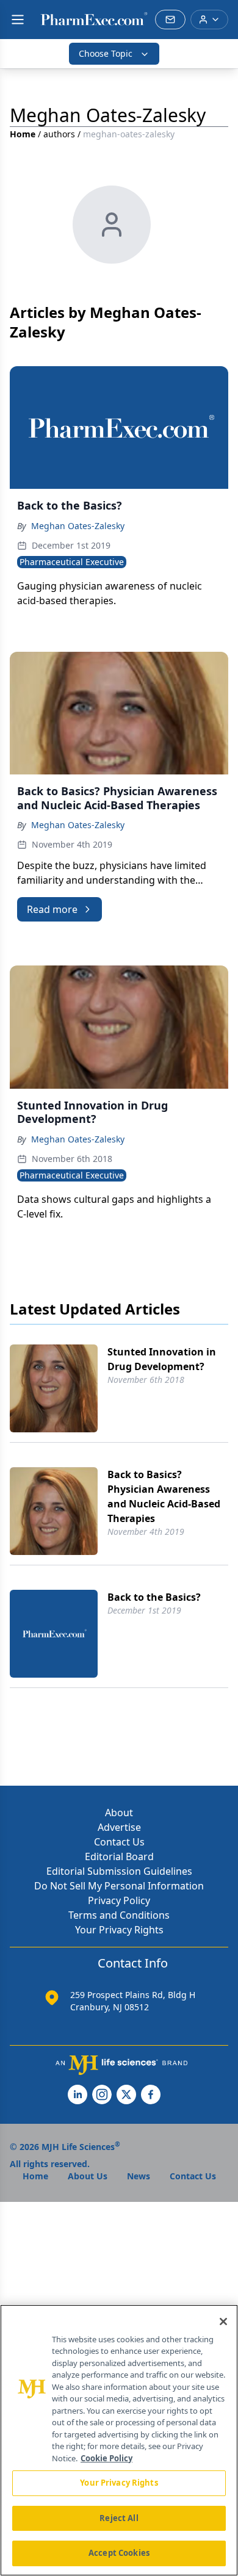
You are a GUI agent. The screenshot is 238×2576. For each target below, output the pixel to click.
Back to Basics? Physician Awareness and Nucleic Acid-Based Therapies (164, 1496)
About (119, 1813)
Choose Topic (106, 53)
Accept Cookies (119, 2553)
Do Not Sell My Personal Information (119, 1886)
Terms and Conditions (119, 1915)
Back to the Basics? (154, 1597)
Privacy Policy (119, 1900)
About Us (88, 2176)
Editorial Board (119, 1856)
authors (59, 134)
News (139, 2176)
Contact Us (119, 1842)
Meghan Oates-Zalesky (78, 526)
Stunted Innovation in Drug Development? (162, 1359)
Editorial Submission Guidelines (119, 1871)
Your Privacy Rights (119, 1930)
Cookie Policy (106, 2458)
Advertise (119, 1827)
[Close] (223, 2322)
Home (23, 134)
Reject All (119, 2518)
